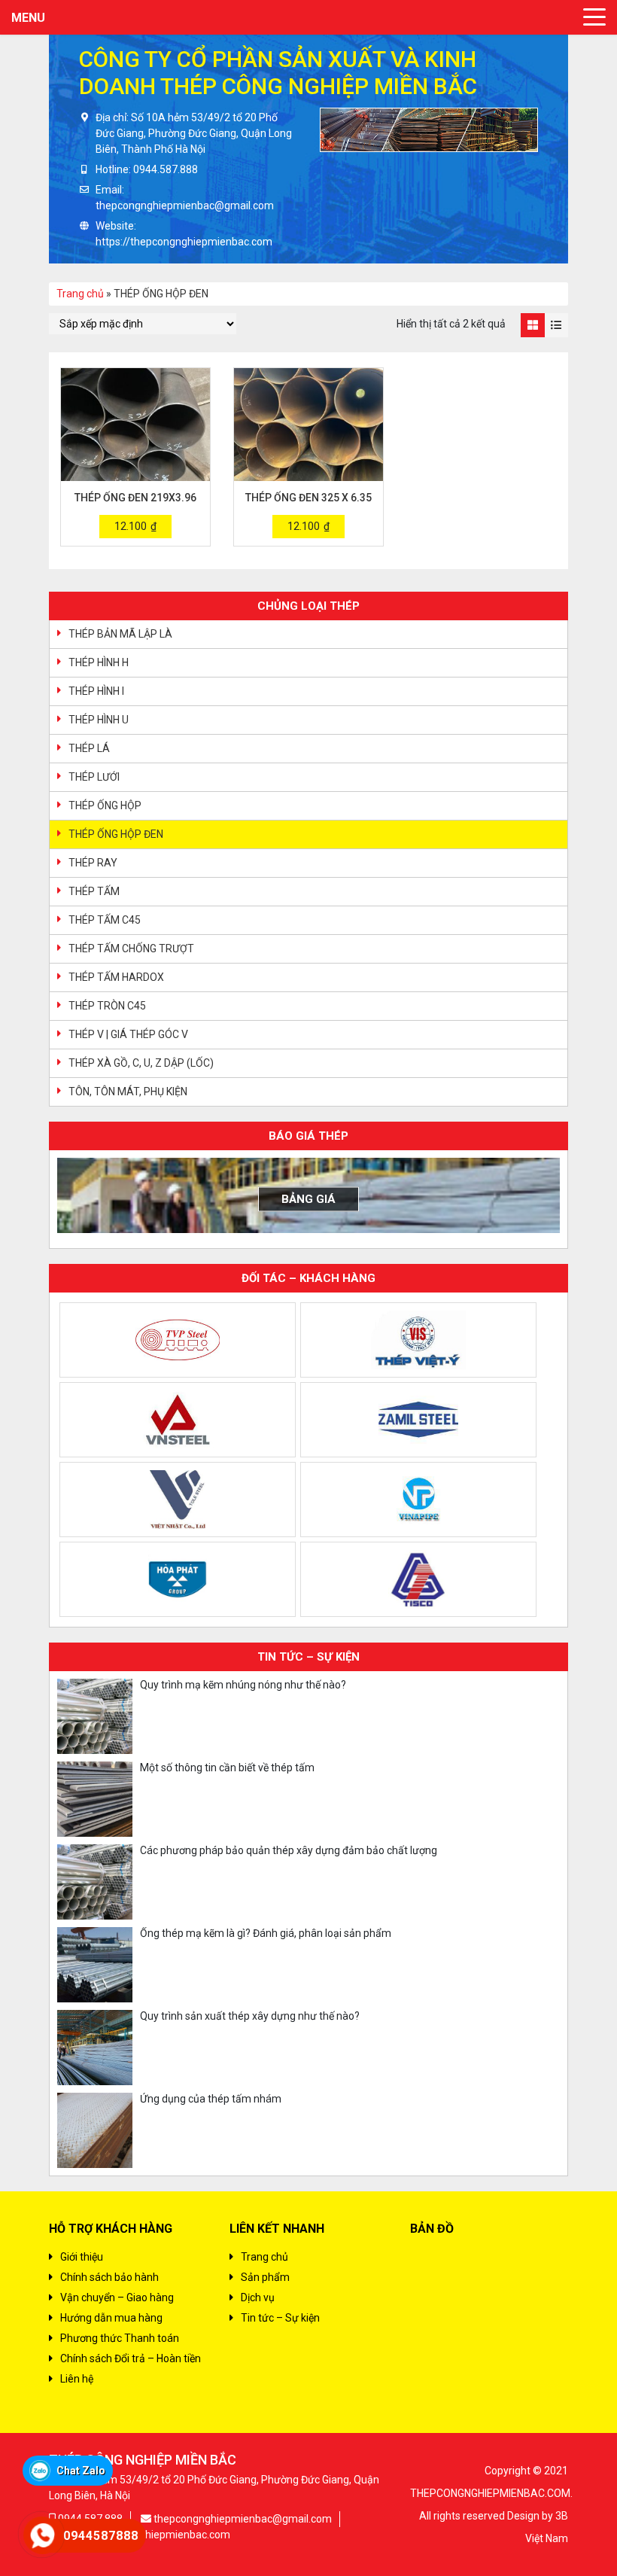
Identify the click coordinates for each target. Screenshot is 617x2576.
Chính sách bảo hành (109, 2277)
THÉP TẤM (94, 891)
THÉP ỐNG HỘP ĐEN (116, 834)
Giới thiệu (82, 2257)
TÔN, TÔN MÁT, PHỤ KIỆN (128, 1092)
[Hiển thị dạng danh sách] (556, 325)
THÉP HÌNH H (99, 662)
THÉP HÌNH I (96, 691)
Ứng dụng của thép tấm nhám (211, 2099)
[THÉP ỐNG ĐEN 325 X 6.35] (308, 425)
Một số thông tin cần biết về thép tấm (227, 1768)
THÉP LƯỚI (94, 777)
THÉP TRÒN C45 (107, 1006)
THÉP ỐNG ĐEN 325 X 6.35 (308, 498)
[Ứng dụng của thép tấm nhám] (95, 2130)
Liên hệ (77, 2379)
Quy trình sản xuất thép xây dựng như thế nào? (250, 2016)
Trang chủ (80, 294)
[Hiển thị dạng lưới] (532, 325)
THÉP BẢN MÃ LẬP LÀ (120, 634)
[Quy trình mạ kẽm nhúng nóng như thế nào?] (95, 1716)
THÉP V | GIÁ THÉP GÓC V (128, 1034)
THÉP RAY (93, 863)
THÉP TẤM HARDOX (116, 977)
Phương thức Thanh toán (120, 2338)
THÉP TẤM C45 (105, 920)
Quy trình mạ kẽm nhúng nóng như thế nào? (243, 1685)
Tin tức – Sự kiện (280, 2318)
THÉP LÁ (89, 748)
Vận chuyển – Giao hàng (117, 2297)
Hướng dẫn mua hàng (111, 2318)
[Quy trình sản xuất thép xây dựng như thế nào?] (95, 2048)
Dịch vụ (258, 2297)
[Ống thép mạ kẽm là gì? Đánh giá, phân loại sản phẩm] (95, 1965)
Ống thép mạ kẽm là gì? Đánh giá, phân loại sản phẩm (266, 1933)
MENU (28, 18)
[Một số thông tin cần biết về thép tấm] (95, 1799)
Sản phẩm (265, 2277)
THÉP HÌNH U (99, 720)
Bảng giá (308, 1199)
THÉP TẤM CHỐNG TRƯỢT (131, 948)
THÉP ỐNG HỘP (105, 805)
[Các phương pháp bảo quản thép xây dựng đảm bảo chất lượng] (95, 1882)
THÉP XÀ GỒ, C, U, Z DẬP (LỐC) (141, 1063)
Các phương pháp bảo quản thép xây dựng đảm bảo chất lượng (289, 1850)
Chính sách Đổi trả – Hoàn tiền (131, 2358)
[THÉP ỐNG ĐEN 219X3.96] (135, 425)
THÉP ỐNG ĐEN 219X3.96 (135, 498)
